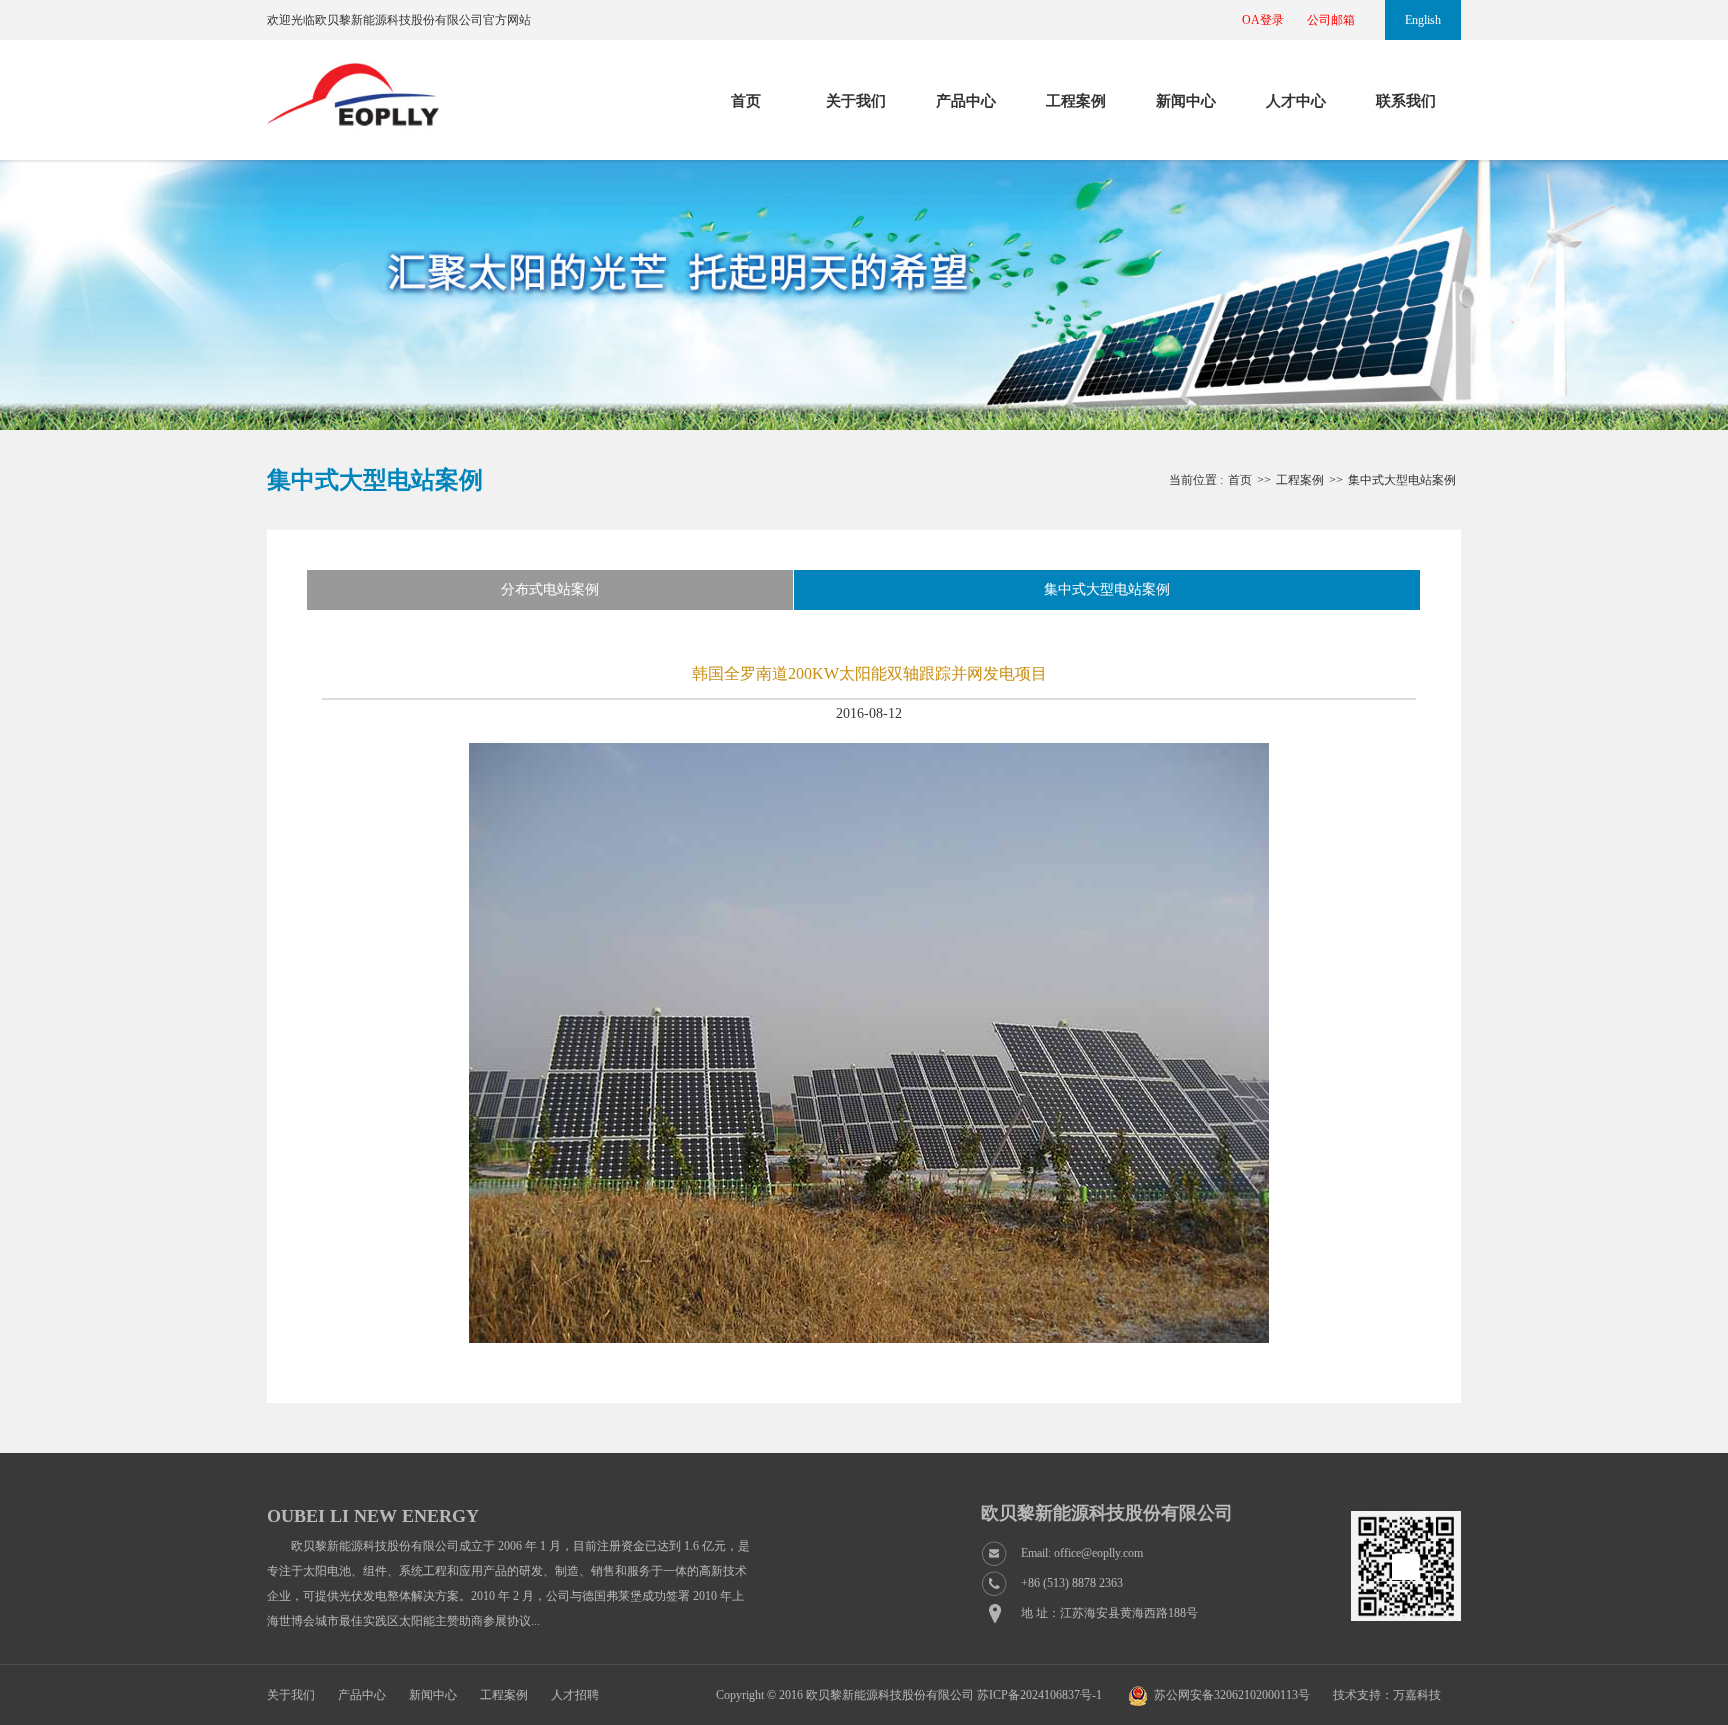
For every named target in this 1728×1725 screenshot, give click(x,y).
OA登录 (1263, 20)
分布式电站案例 (550, 589)
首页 (746, 101)
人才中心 (1296, 101)
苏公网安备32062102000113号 (1232, 1695)
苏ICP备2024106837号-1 (1039, 1695)
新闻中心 (1186, 101)
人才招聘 (575, 1695)
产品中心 (966, 101)
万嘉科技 (1417, 1695)
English (1423, 20)
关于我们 (856, 101)
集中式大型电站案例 (1107, 589)
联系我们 (1406, 101)
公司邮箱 (1331, 20)
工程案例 (1076, 101)
